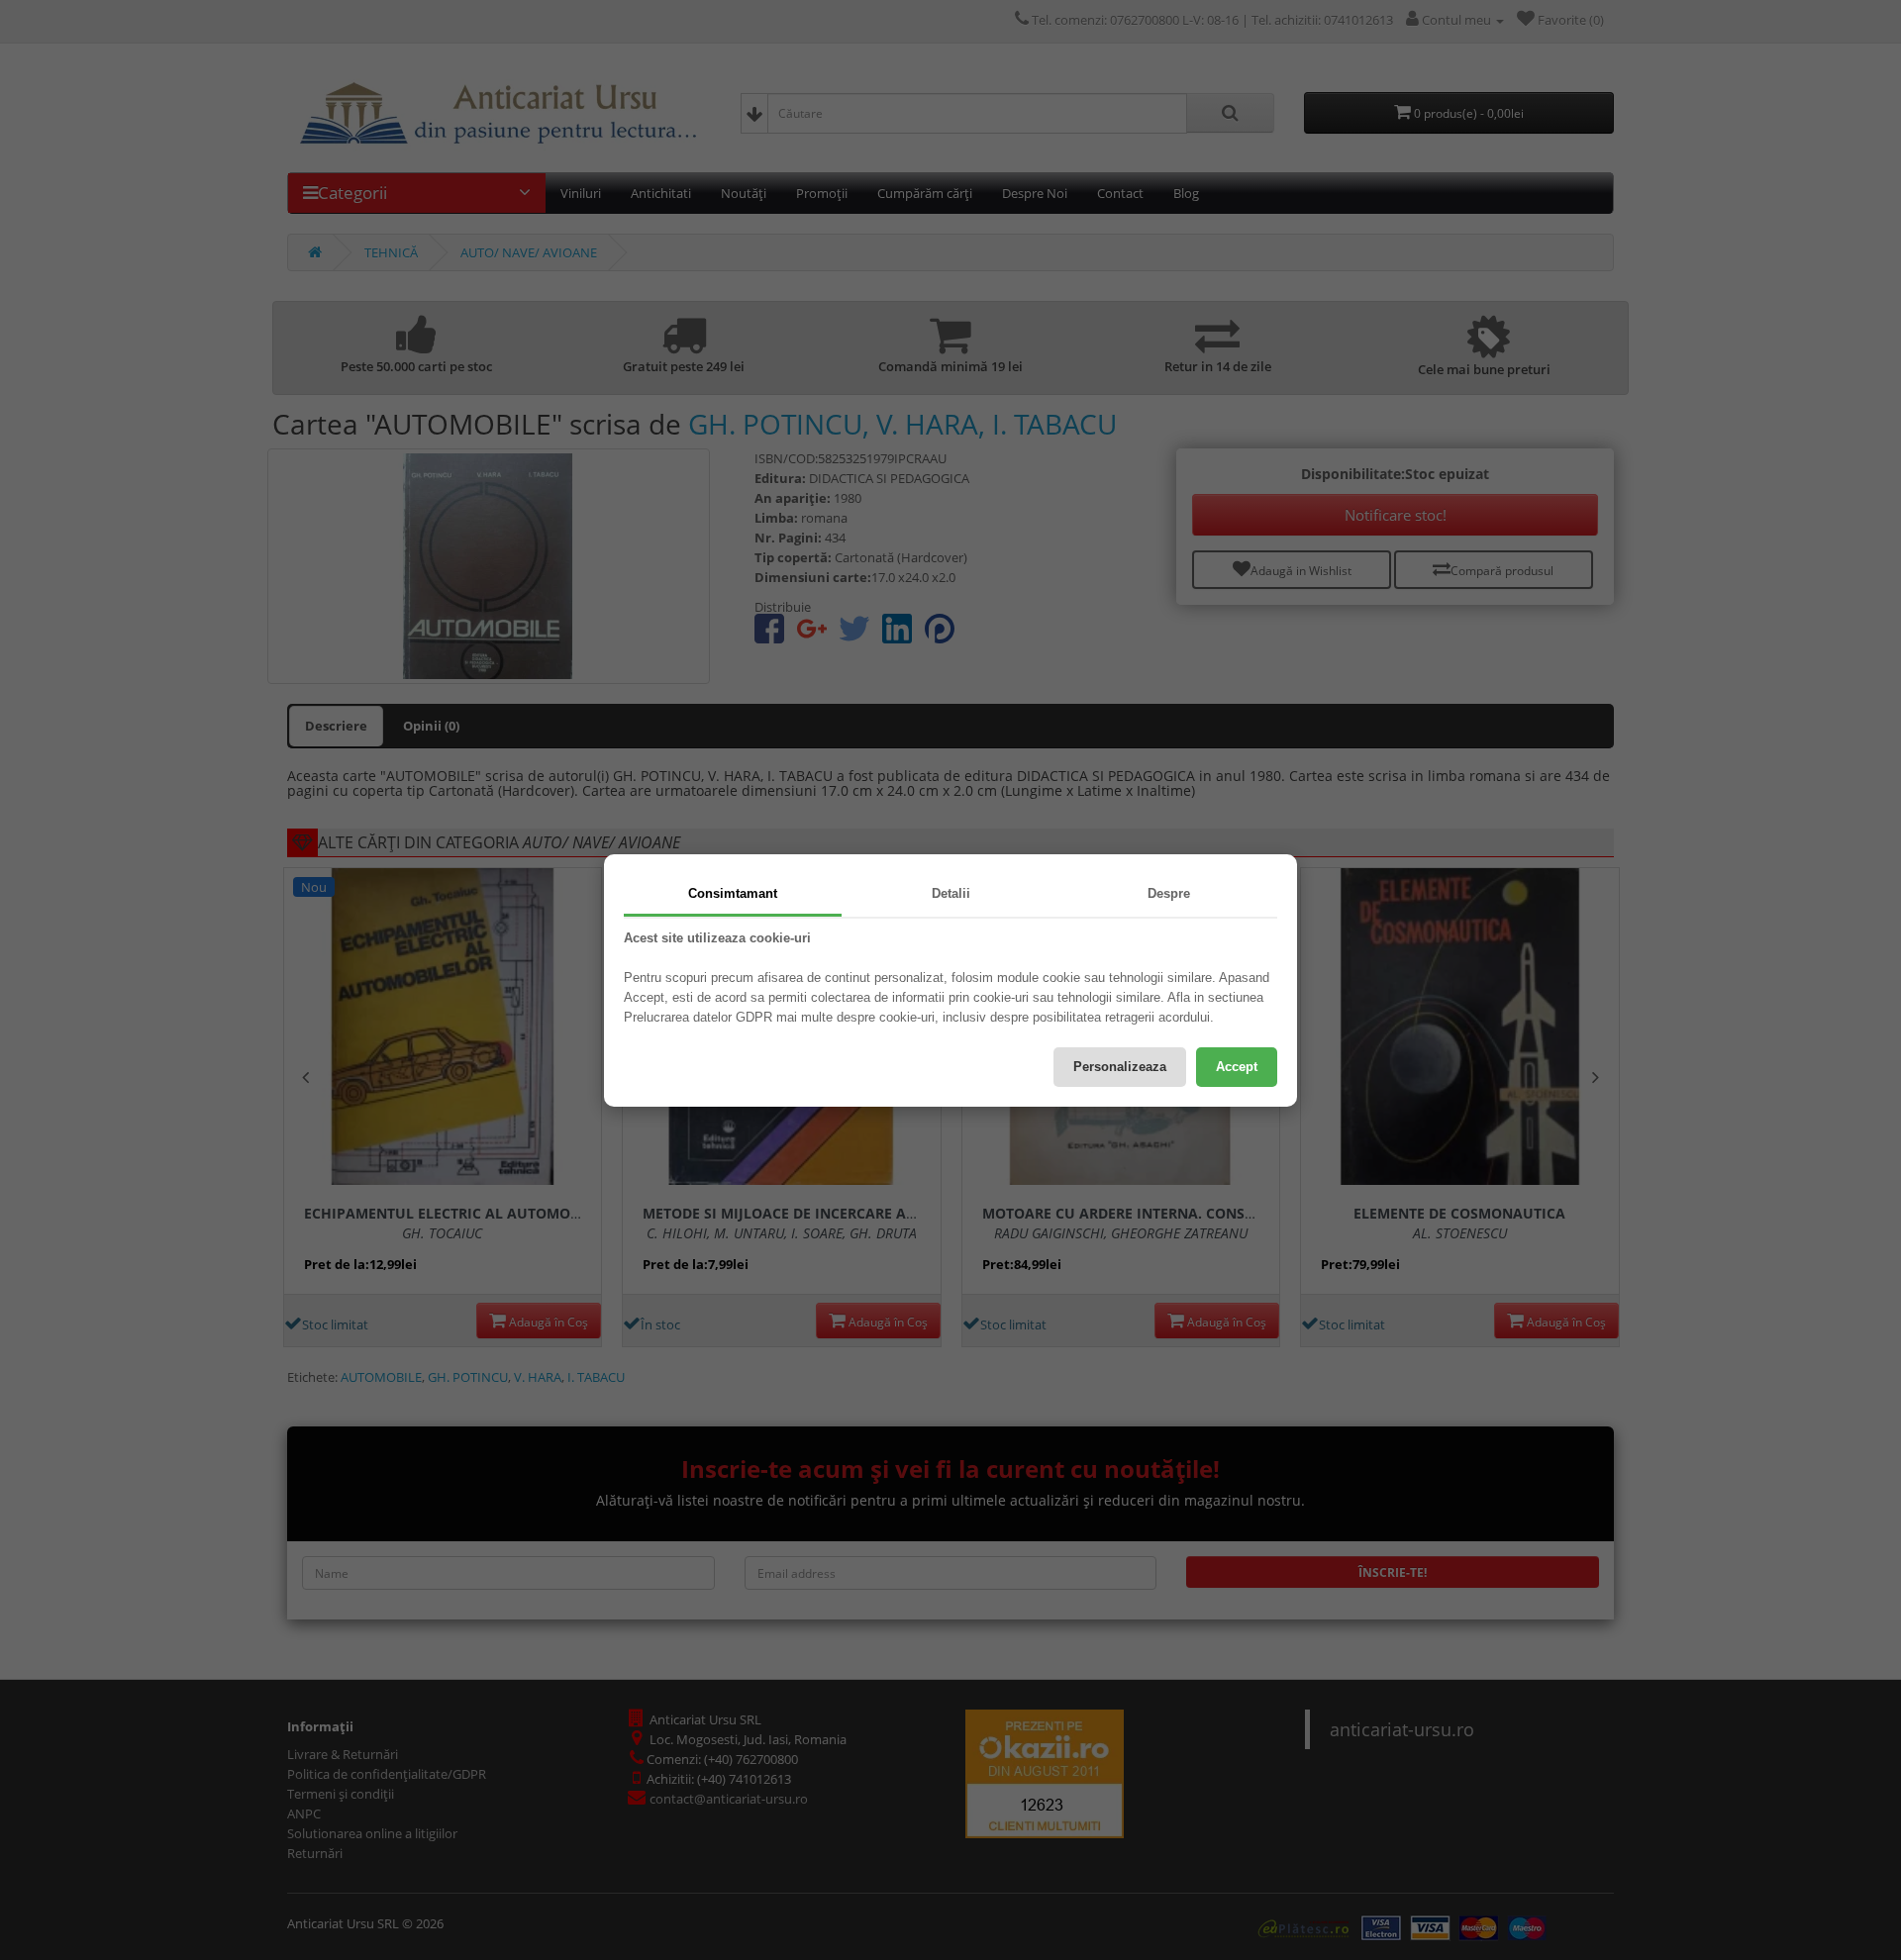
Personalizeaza (1120, 1067)
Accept (1237, 1067)
